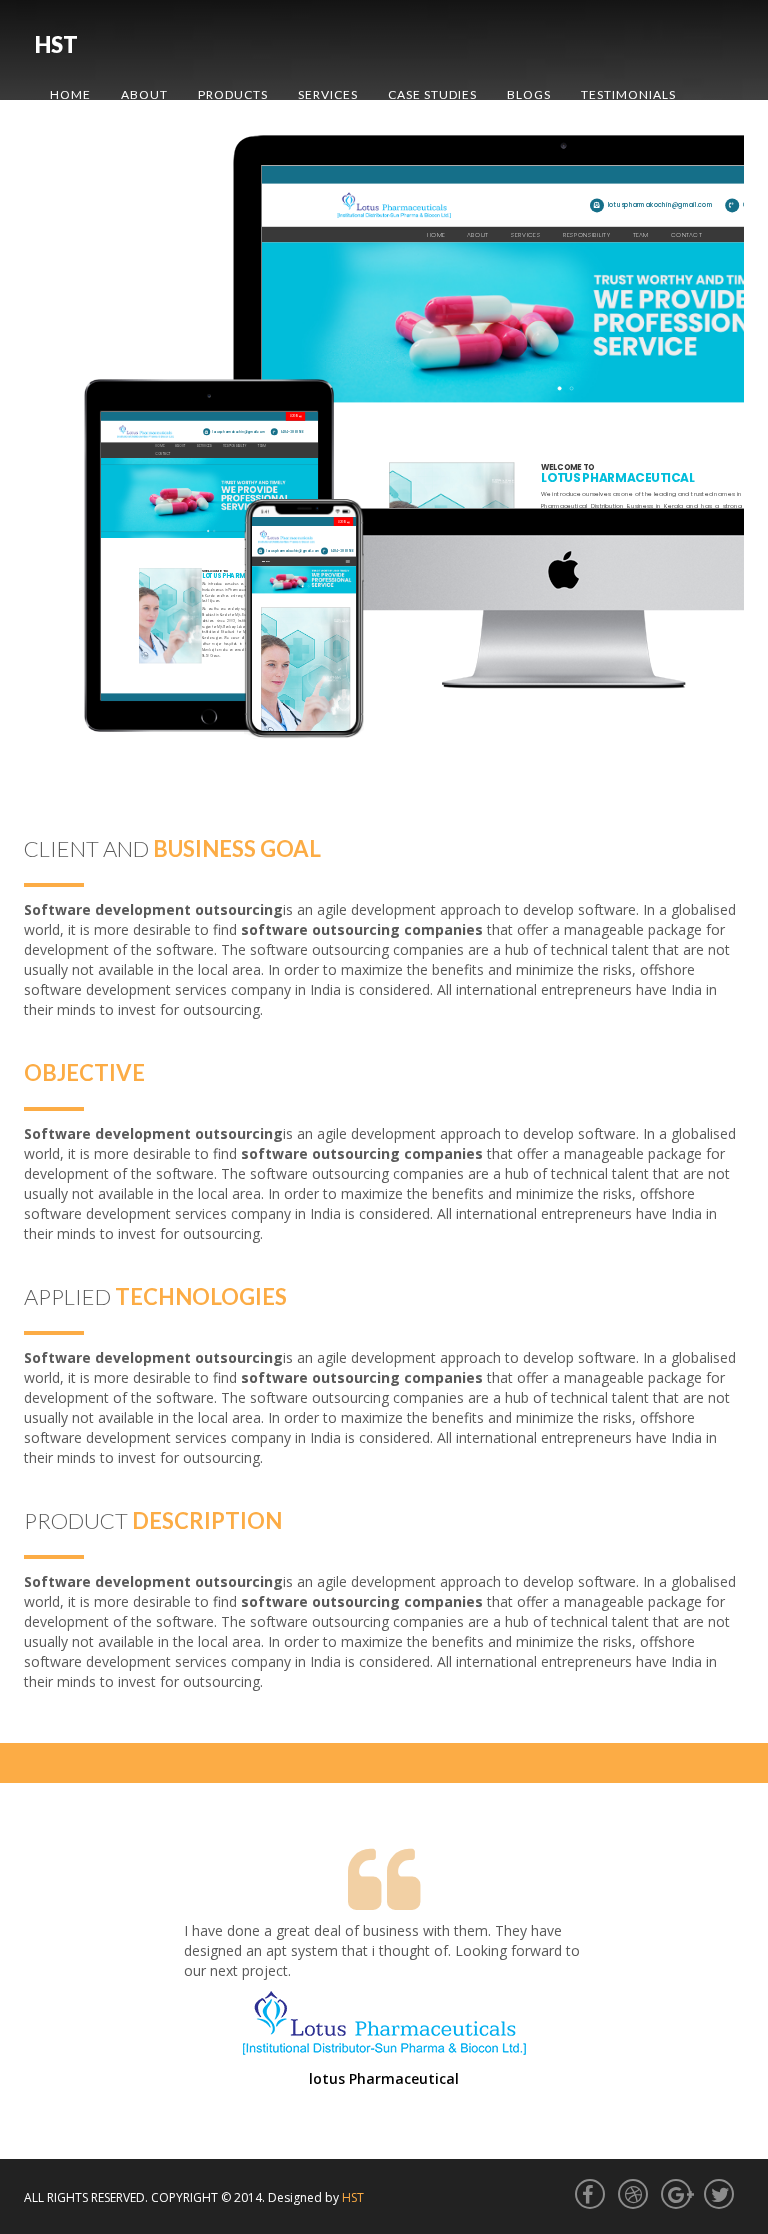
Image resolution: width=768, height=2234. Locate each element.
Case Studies (432, 94)
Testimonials (628, 94)
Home (70, 94)
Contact (81, 144)
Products (233, 94)
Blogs (529, 94)
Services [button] (328, 94)
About (144, 94)
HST (56, 44)
